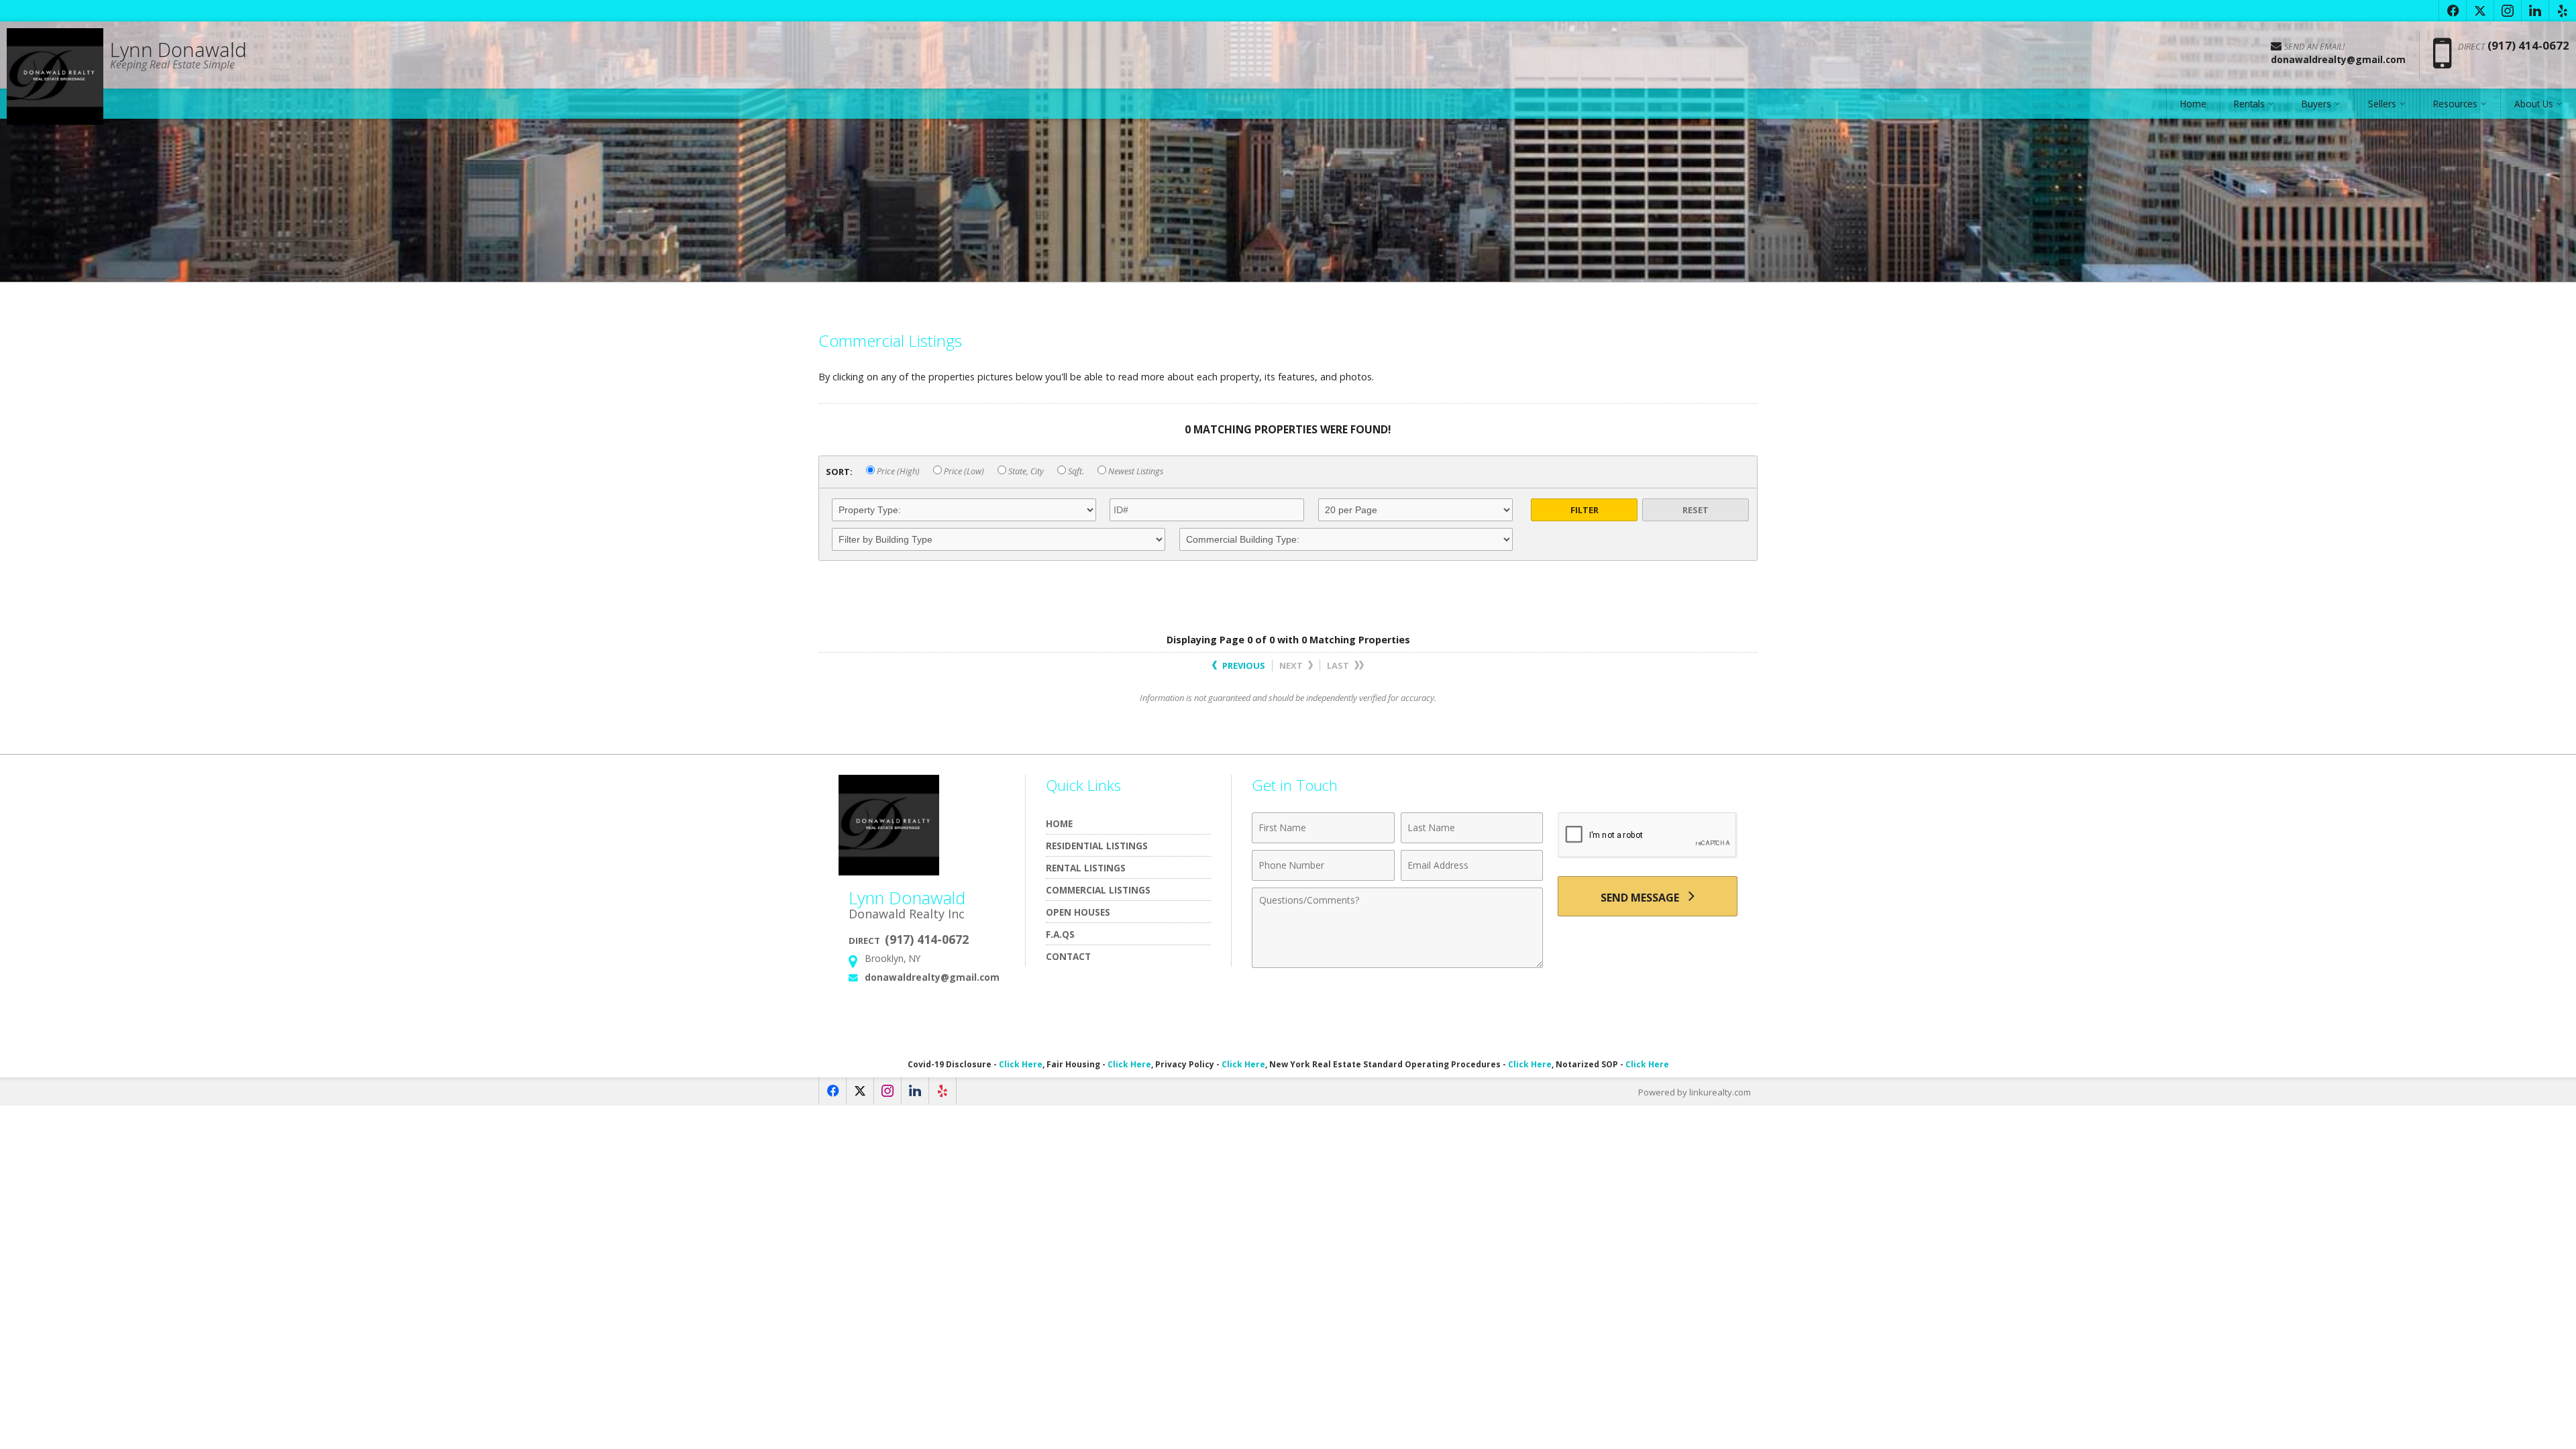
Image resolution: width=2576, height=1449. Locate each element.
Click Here (1021, 1064)
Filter (1585, 510)
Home (2193, 104)
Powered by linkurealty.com (1695, 1092)
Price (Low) (963, 471)
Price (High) (897, 471)
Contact (1068, 956)
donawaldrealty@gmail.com (932, 977)
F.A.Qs (1060, 934)
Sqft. (1075, 471)
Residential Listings (1097, 846)
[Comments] (1397, 964)
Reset (1696, 510)
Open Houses (1078, 912)
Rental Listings (1086, 868)
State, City (1025, 471)
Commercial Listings (1098, 890)
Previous (1243, 665)
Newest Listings (1135, 471)
